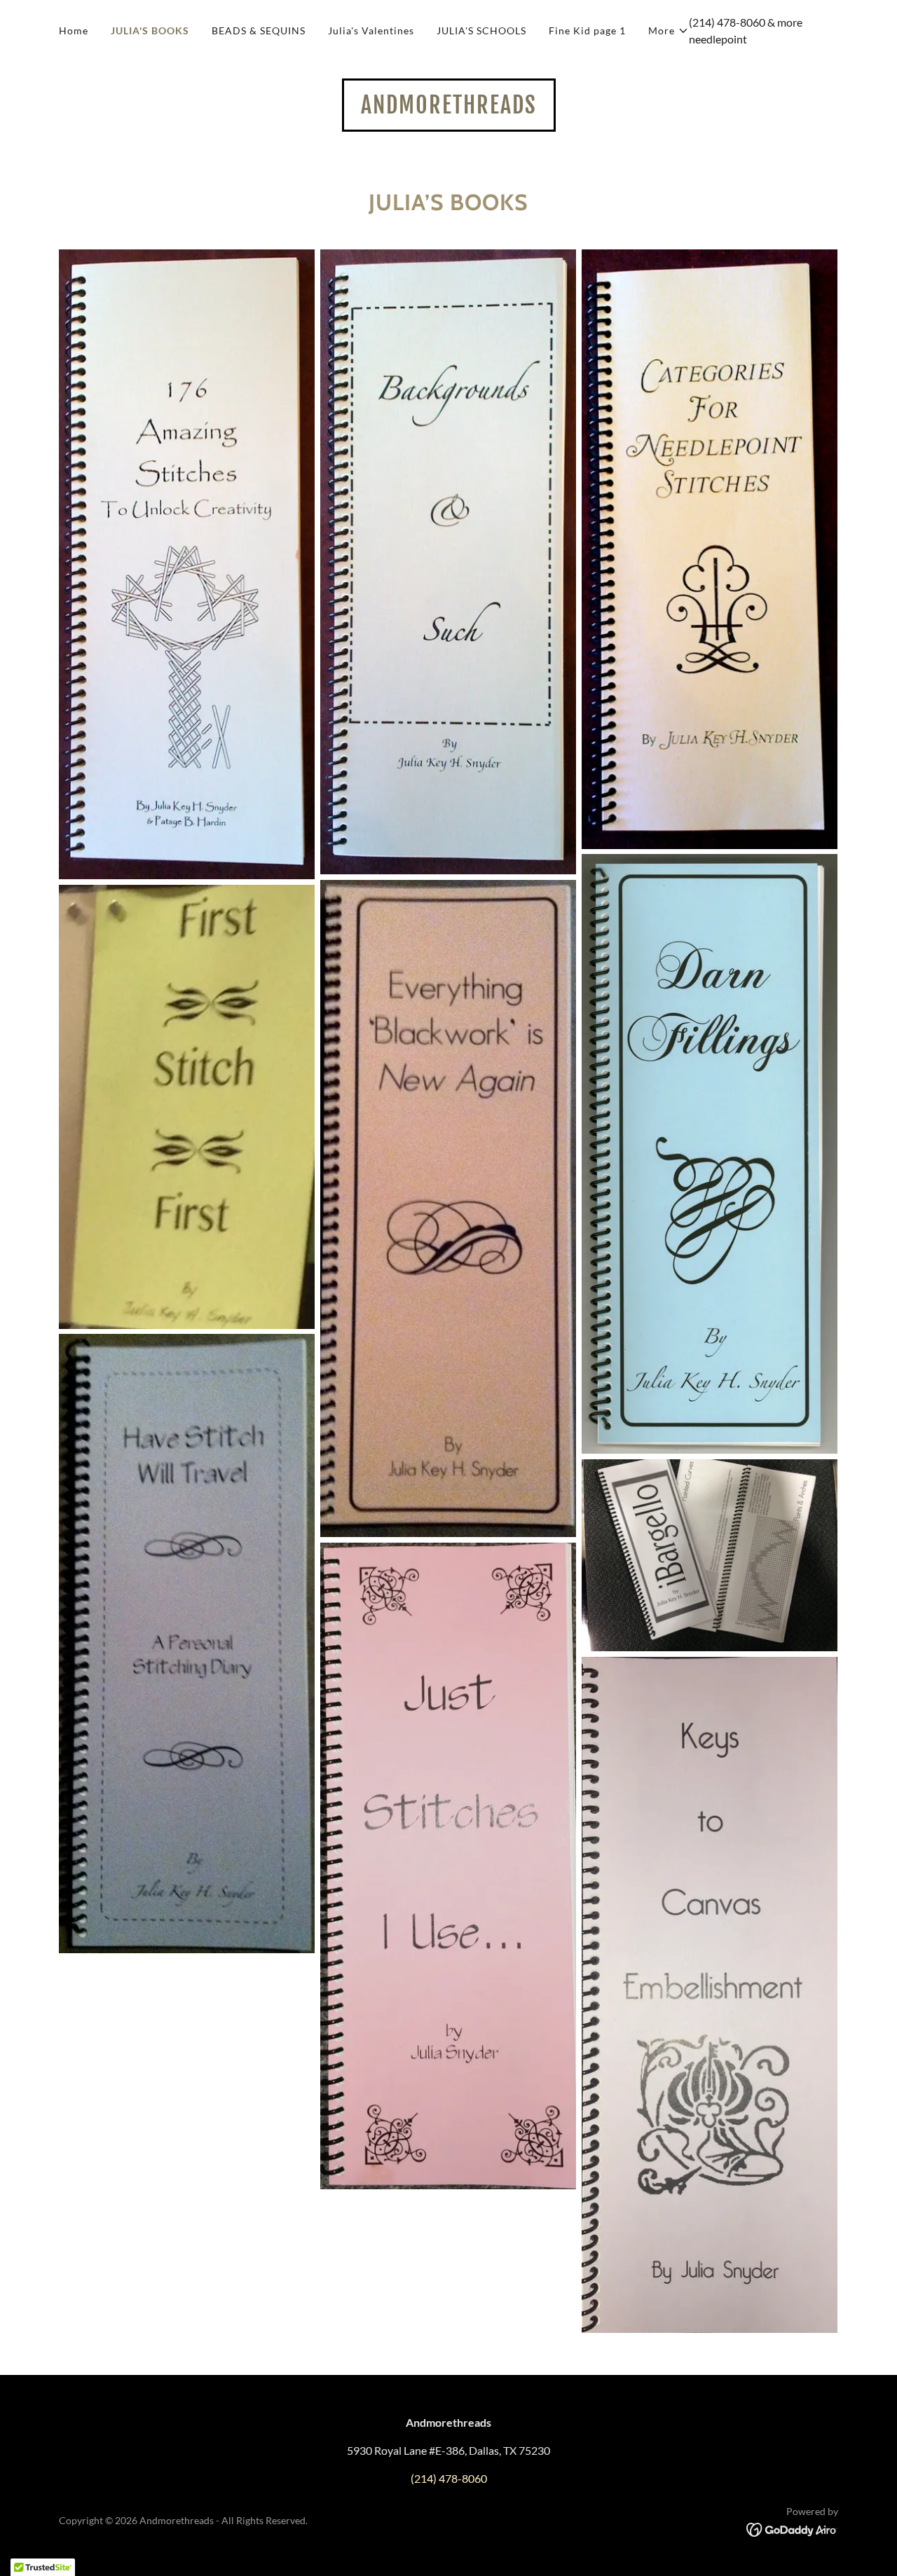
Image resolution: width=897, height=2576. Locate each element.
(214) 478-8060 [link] (727, 22)
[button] (669, 31)
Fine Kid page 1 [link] (587, 30)
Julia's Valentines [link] (371, 30)
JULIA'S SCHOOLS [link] (481, 30)
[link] (449, 109)
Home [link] (74, 30)
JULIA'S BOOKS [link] (150, 30)
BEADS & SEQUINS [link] (259, 30)
